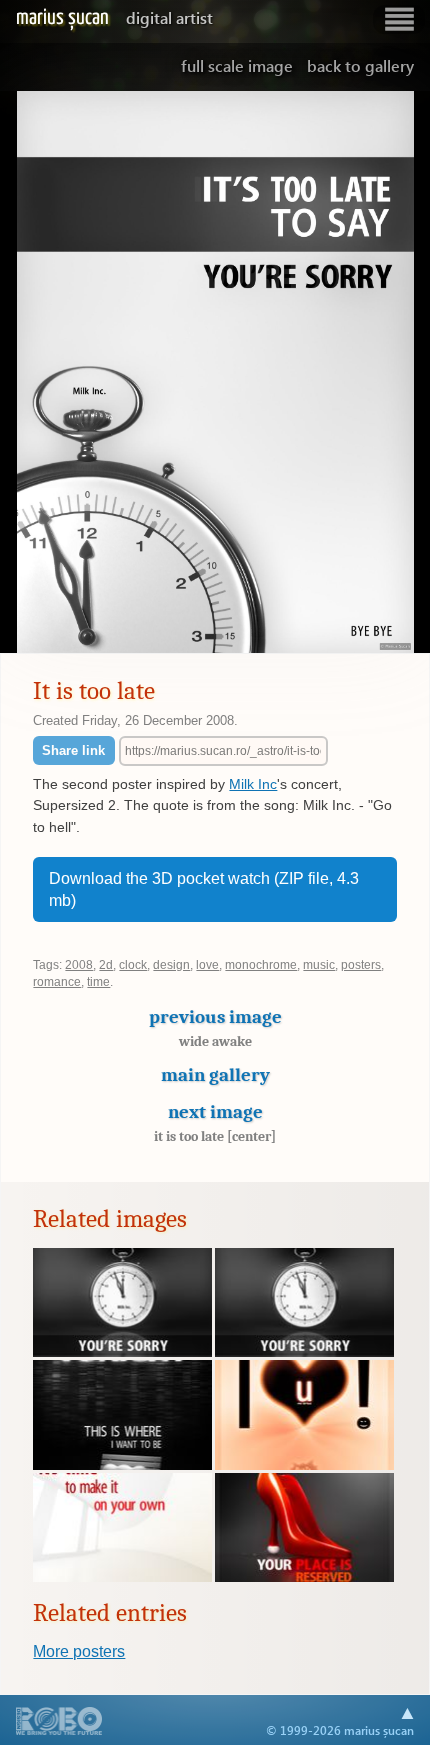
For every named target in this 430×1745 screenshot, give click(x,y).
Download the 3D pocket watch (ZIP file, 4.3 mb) (204, 889)
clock (133, 965)
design (171, 965)
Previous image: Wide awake (54, 372)
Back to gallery (360, 65)
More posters (79, 1651)
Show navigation (399, 19)
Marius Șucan (114, 18)
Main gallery (215, 1075)
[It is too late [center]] (122, 1352)
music (319, 965)
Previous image (215, 1027)
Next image (215, 1122)
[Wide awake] (122, 1577)
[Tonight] (122, 1465)
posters (361, 965)
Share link (73, 750)
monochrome (261, 965)
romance (57, 982)
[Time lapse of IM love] (304, 1465)
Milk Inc (253, 784)
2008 (79, 965)
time (98, 982)
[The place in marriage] (304, 1577)
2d (106, 965)
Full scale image (237, 65)
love (207, 965)
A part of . (59, 1723)
